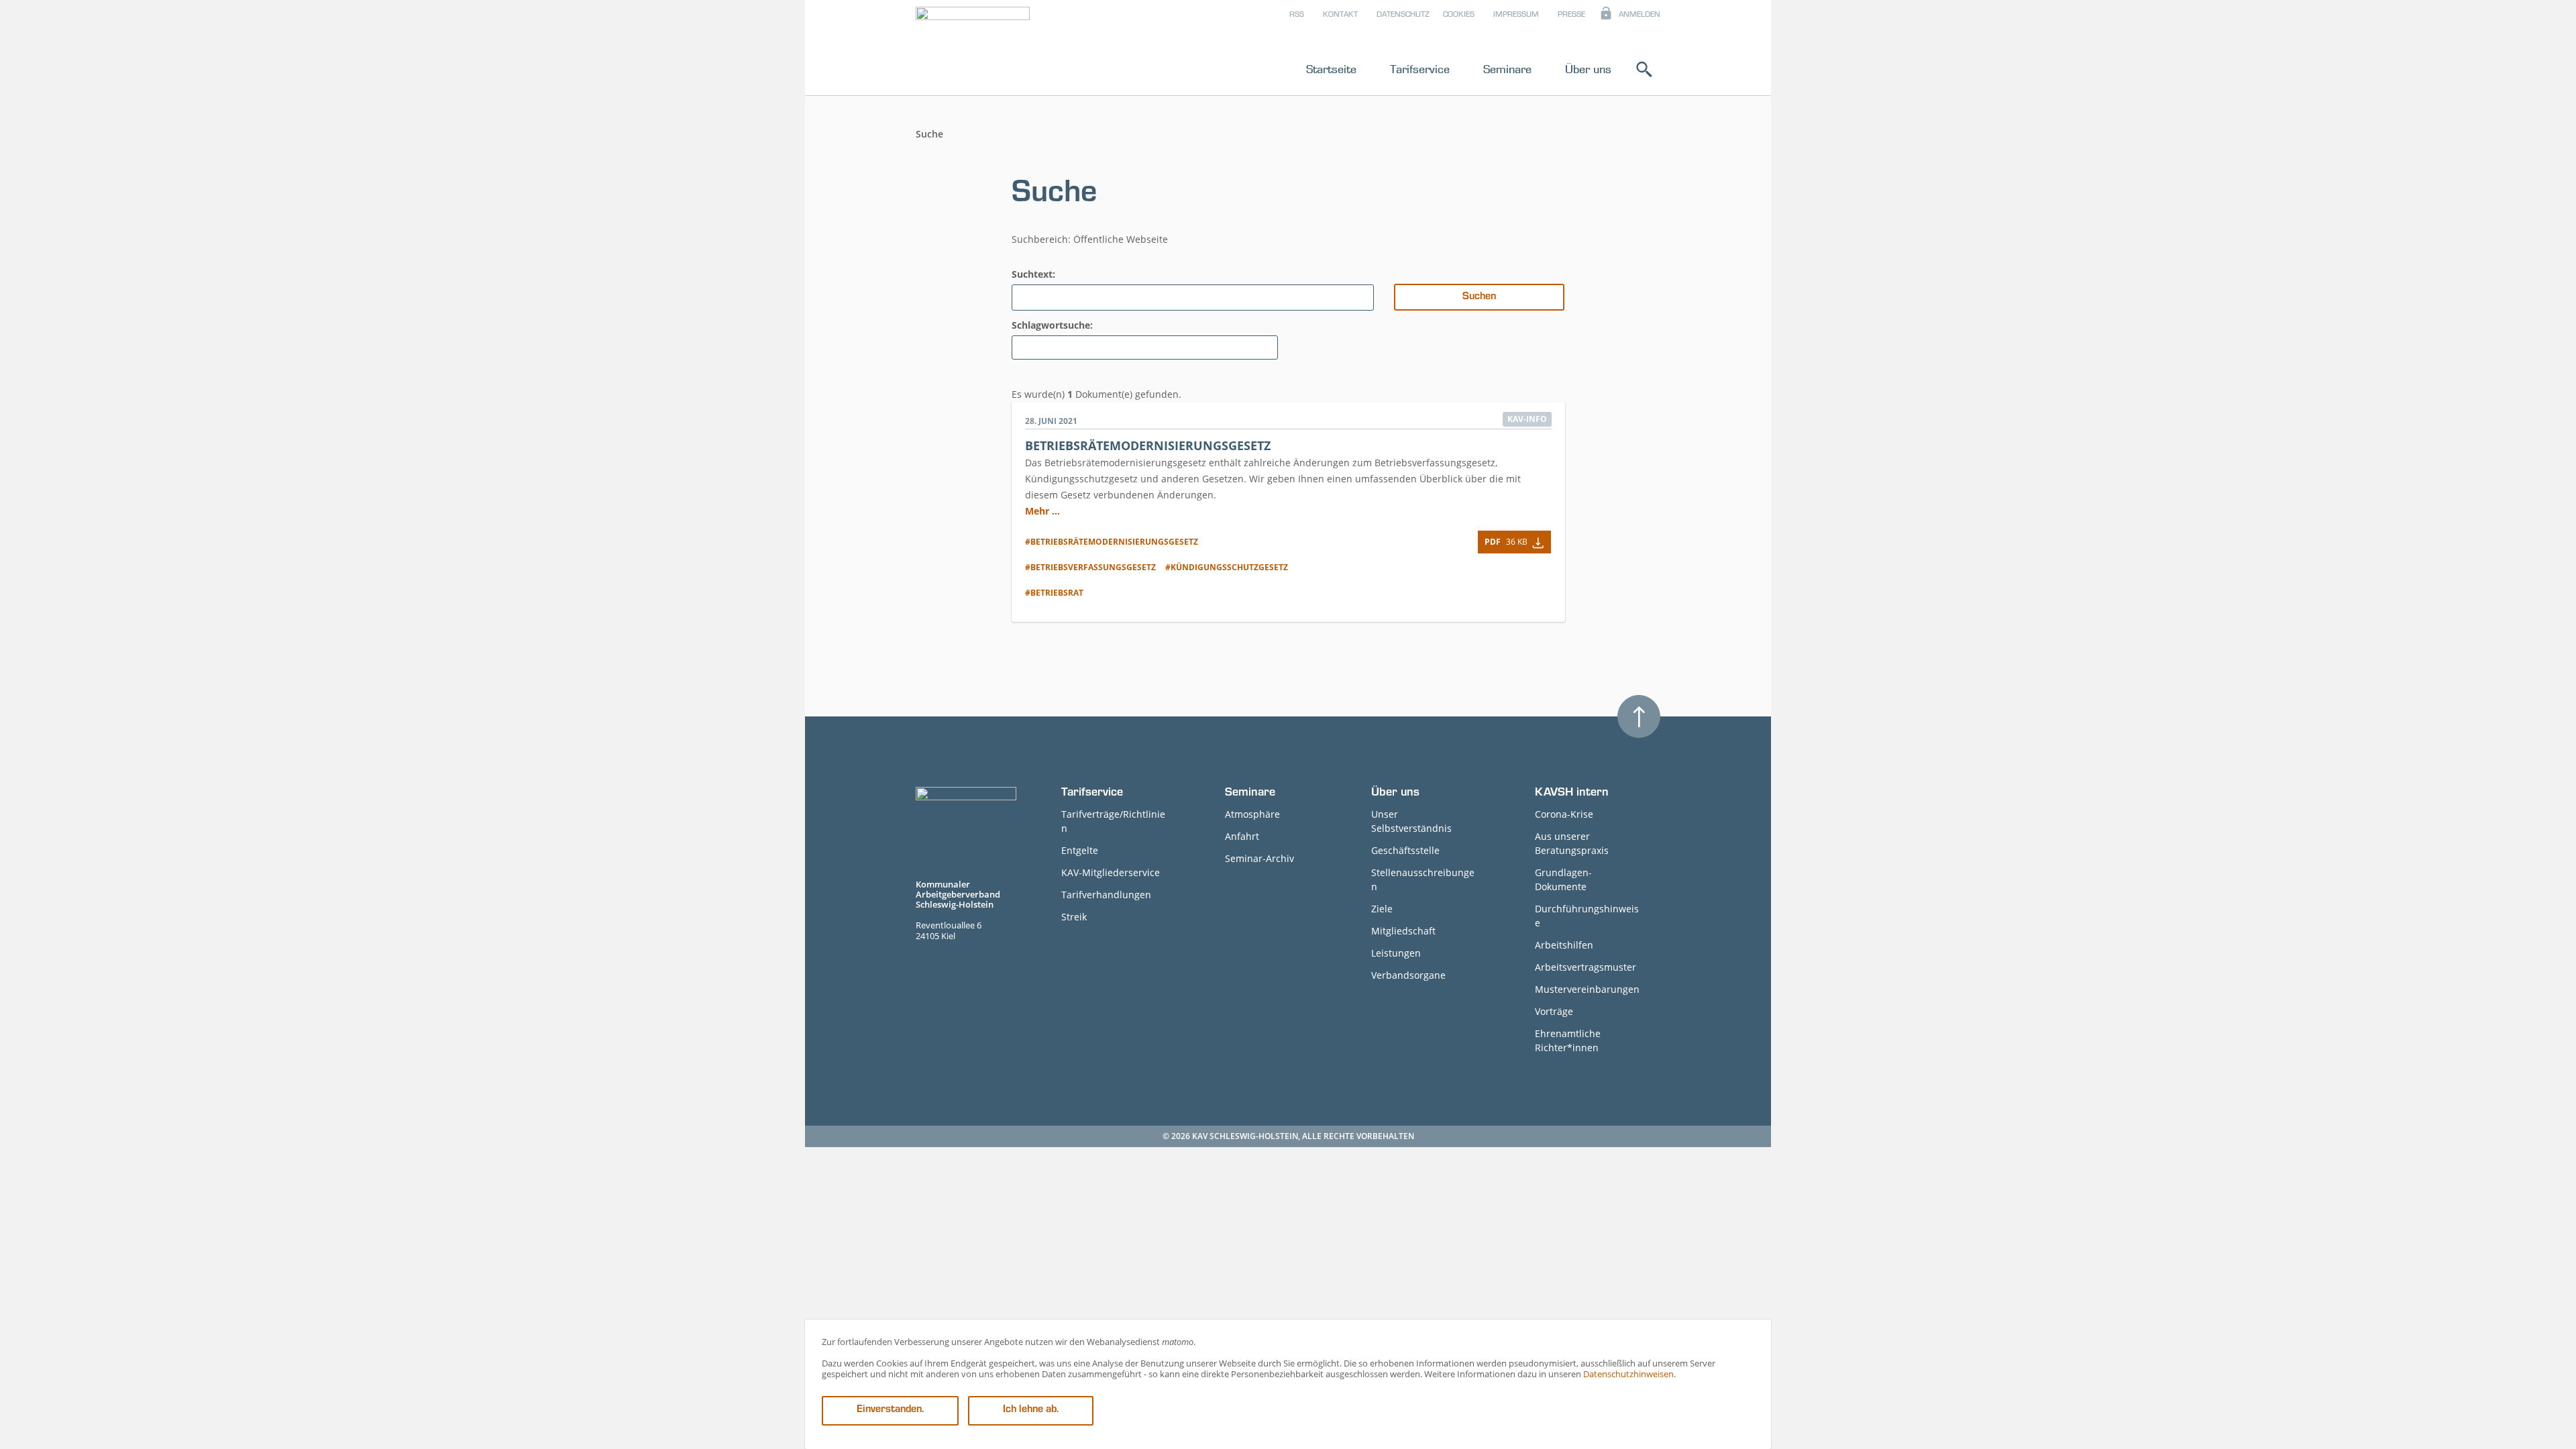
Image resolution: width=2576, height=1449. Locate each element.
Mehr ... (1042, 511)
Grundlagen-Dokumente (1563, 879)
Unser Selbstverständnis (1411, 821)
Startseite (1331, 69)
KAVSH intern (1572, 794)
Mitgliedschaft (1403, 931)
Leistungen (1396, 953)
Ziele (1382, 909)
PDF (1506, 542)
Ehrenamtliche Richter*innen (1568, 1040)
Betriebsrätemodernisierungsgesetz (1148, 445)
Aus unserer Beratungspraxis (1572, 843)
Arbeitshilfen (1564, 945)
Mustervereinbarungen (1587, 989)
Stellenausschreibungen (1423, 879)
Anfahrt (1242, 836)
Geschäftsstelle (1405, 850)
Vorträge (1554, 1011)
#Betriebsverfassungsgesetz (1090, 567)
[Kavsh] (973, 50)
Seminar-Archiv (1259, 858)
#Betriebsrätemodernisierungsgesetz (1112, 542)
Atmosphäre (1252, 814)
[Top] (1639, 716)
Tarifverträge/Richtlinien (1113, 821)
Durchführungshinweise (1587, 916)
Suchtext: (1033, 274)
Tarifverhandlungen (1106, 895)
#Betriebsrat (1054, 593)
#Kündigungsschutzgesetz (1227, 567)
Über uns (1588, 69)
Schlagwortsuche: (1052, 325)
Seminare (1507, 69)
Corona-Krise (1564, 814)
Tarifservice (1420, 69)
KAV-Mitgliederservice (1111, 872)
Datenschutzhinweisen (1628, 1374)
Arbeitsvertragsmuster (1586, 967)
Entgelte (1080, 850)
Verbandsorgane (1408, 975)
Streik (1074, 917)
